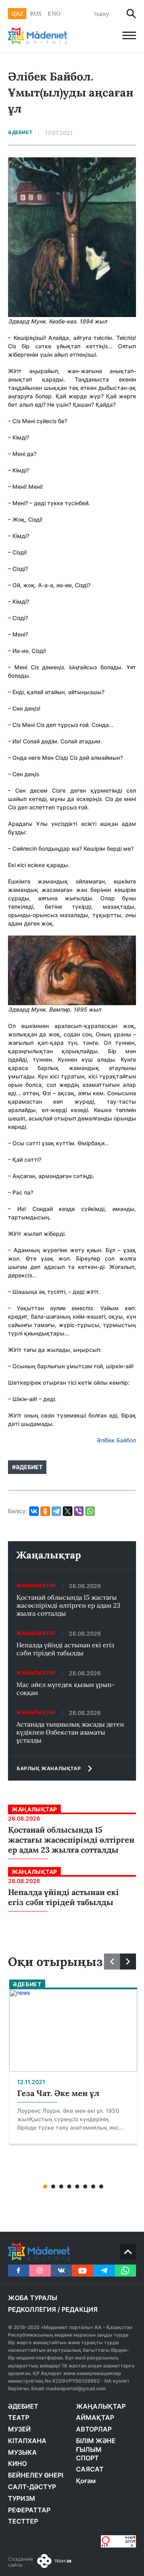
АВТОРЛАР (94, 2429)
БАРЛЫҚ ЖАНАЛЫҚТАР (49, 1768)
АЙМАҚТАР (95, 2417)
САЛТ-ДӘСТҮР (32, 2487)
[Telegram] (56, 1511)
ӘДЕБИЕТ (23, 2406)
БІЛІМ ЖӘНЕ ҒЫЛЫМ (96, 2445)
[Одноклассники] (45, 1511)
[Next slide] (128, 1962)
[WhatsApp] (90, 1511)
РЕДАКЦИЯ (80, 2309)
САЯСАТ (90, 2469)
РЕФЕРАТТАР (29, 2510)
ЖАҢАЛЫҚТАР (101, 2406)
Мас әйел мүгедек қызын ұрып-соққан (66, 1689)
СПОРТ (87, 2458)
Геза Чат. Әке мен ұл (58, 2093)
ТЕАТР (19, 2417)
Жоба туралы (33, 2298)
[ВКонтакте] (34, 1511)
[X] (68, 1511)
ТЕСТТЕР (23, 2521)
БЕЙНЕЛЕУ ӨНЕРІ (36, 2475)
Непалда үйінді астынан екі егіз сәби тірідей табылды (65, 1649)
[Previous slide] (112, 1962)
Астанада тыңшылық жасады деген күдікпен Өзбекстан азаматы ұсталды (70, 1732)
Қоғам (86, 2481)
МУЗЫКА (22, 2452)
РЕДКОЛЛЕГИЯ (32, 2309)
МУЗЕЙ (19, 2429)
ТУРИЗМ (22, 2498)
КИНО (17, 2464)
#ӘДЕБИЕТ (27, 1467)
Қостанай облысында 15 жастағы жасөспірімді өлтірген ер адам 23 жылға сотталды (68, 1605)
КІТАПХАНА (27, 2441)
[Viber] (79, 1511)
